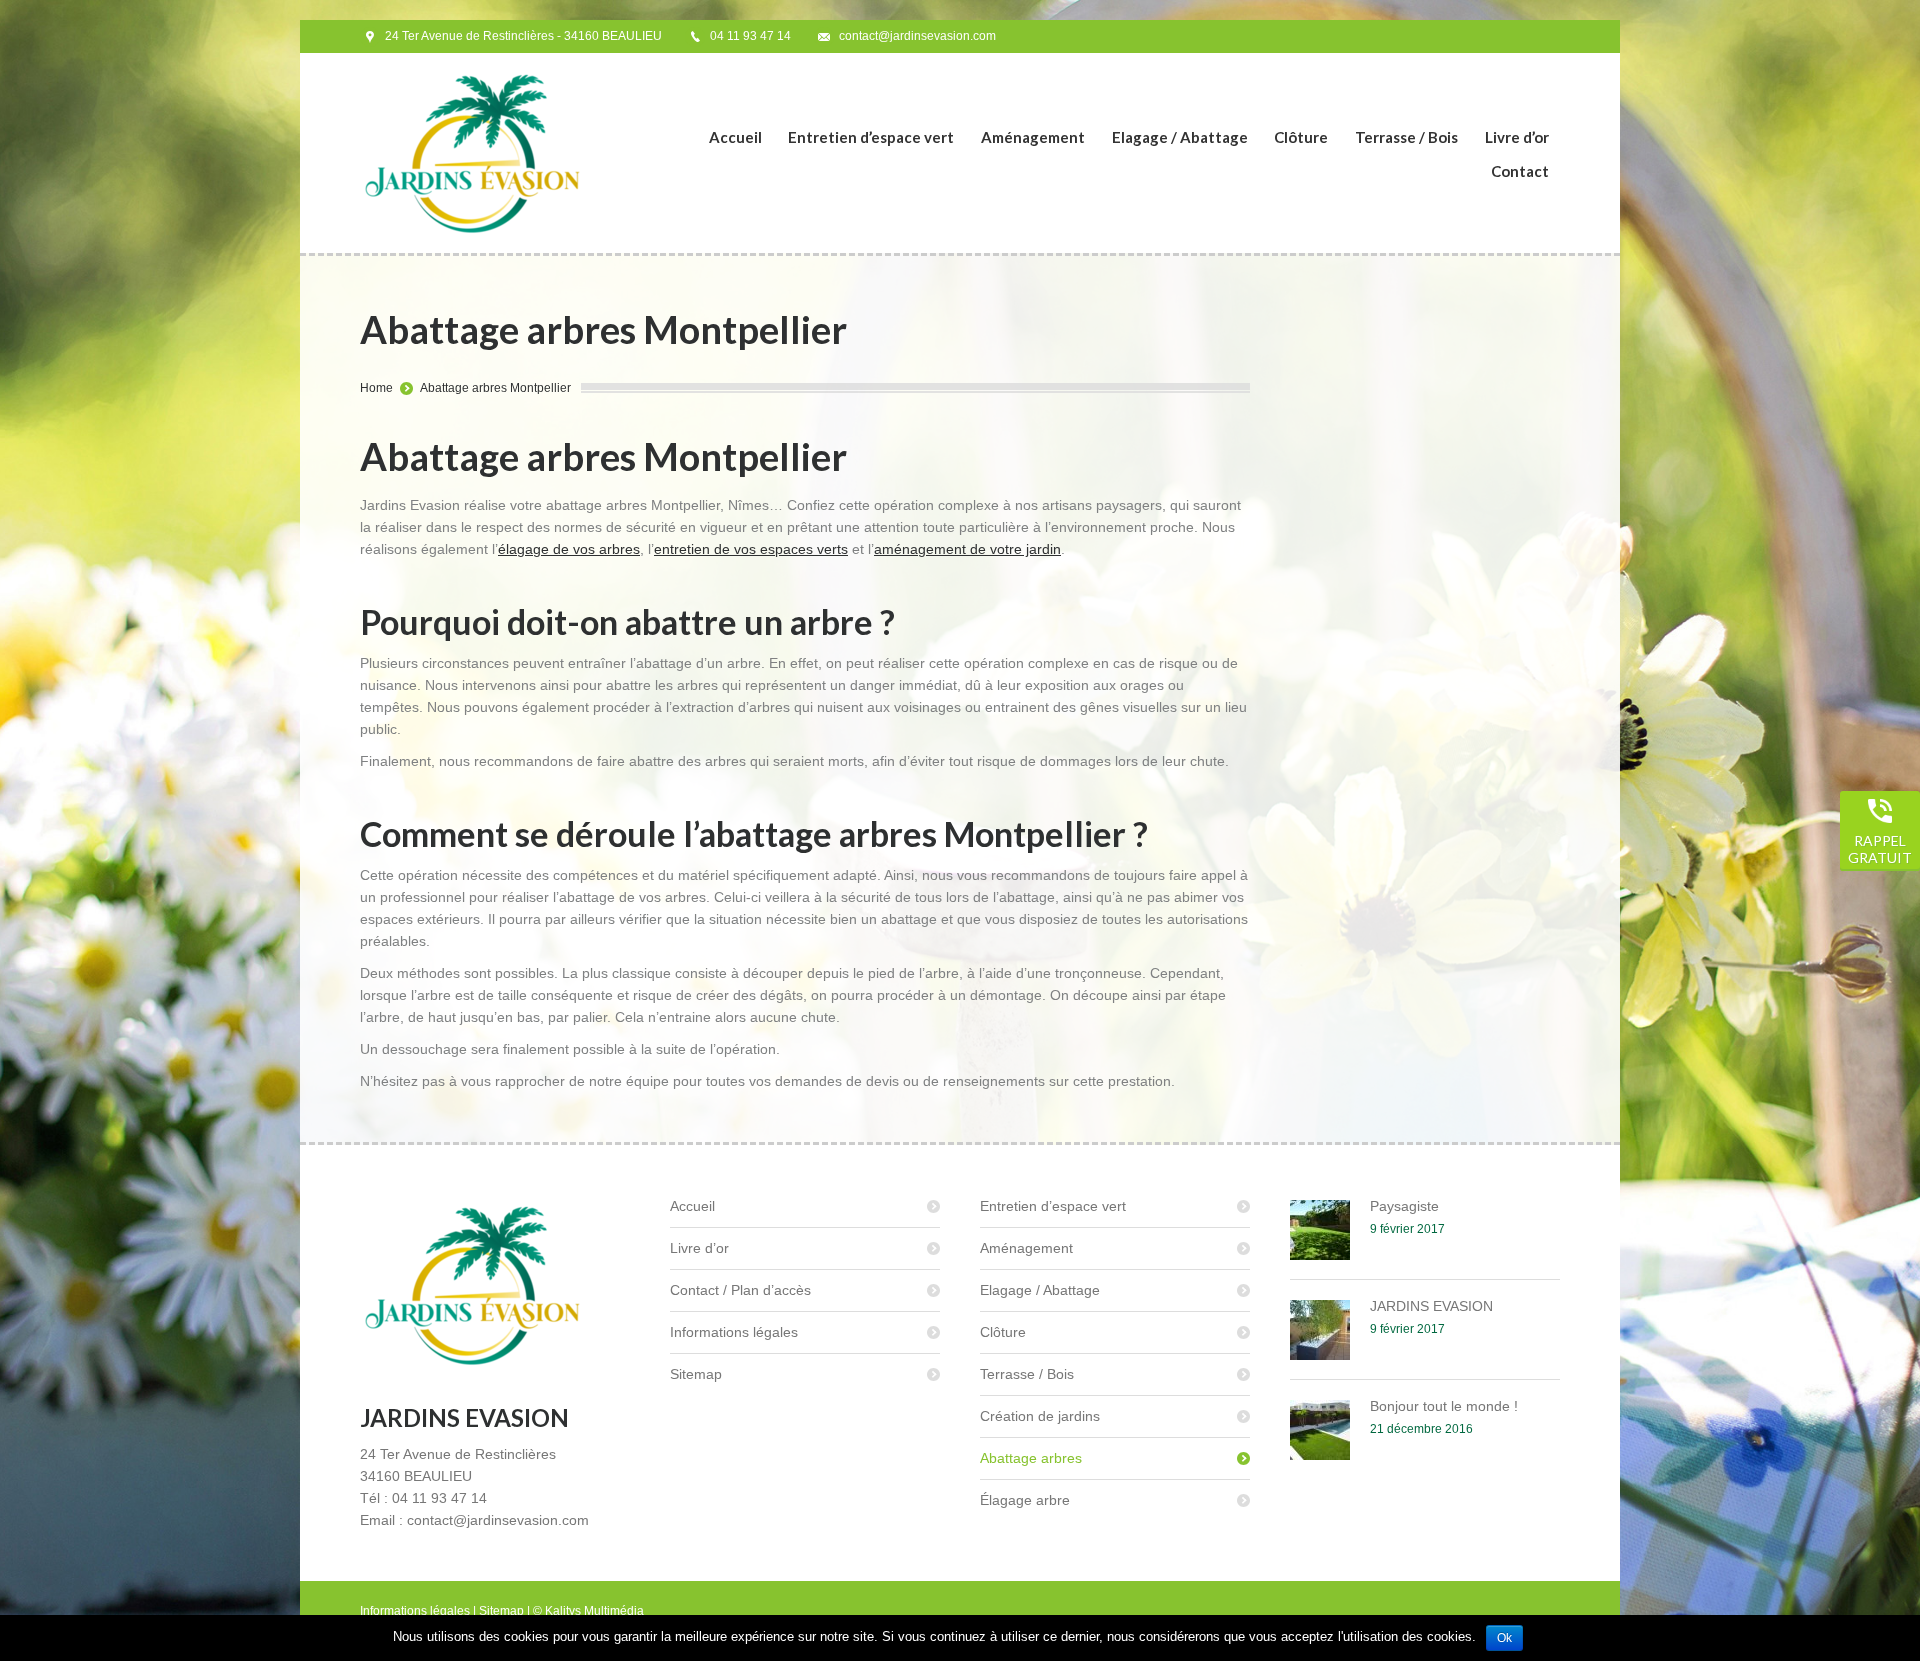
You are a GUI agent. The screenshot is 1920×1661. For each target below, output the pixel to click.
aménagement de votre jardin (967, 549)
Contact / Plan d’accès (740, 1290)
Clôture (1003, 1332)
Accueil (692, 1206)
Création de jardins (1040, 1416)
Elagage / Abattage (1040, 1290)
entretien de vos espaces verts (751, 549)
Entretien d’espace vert (1053, 1206)
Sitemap (696, 1374)
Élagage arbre (1025, 1500)
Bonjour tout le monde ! (1444, 1406)
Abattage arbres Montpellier (495, 388)
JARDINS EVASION (1431, 1306)
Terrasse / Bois (1027, 1374)
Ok (1504, 1638)
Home (376, 388)
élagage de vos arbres (569, 549)
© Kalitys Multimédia (588, 1611)
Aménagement (1026, 1248)
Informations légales (734, 1332)
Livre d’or (699, 1248)
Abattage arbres (1031, 1458)
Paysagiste (1404, 1206)
